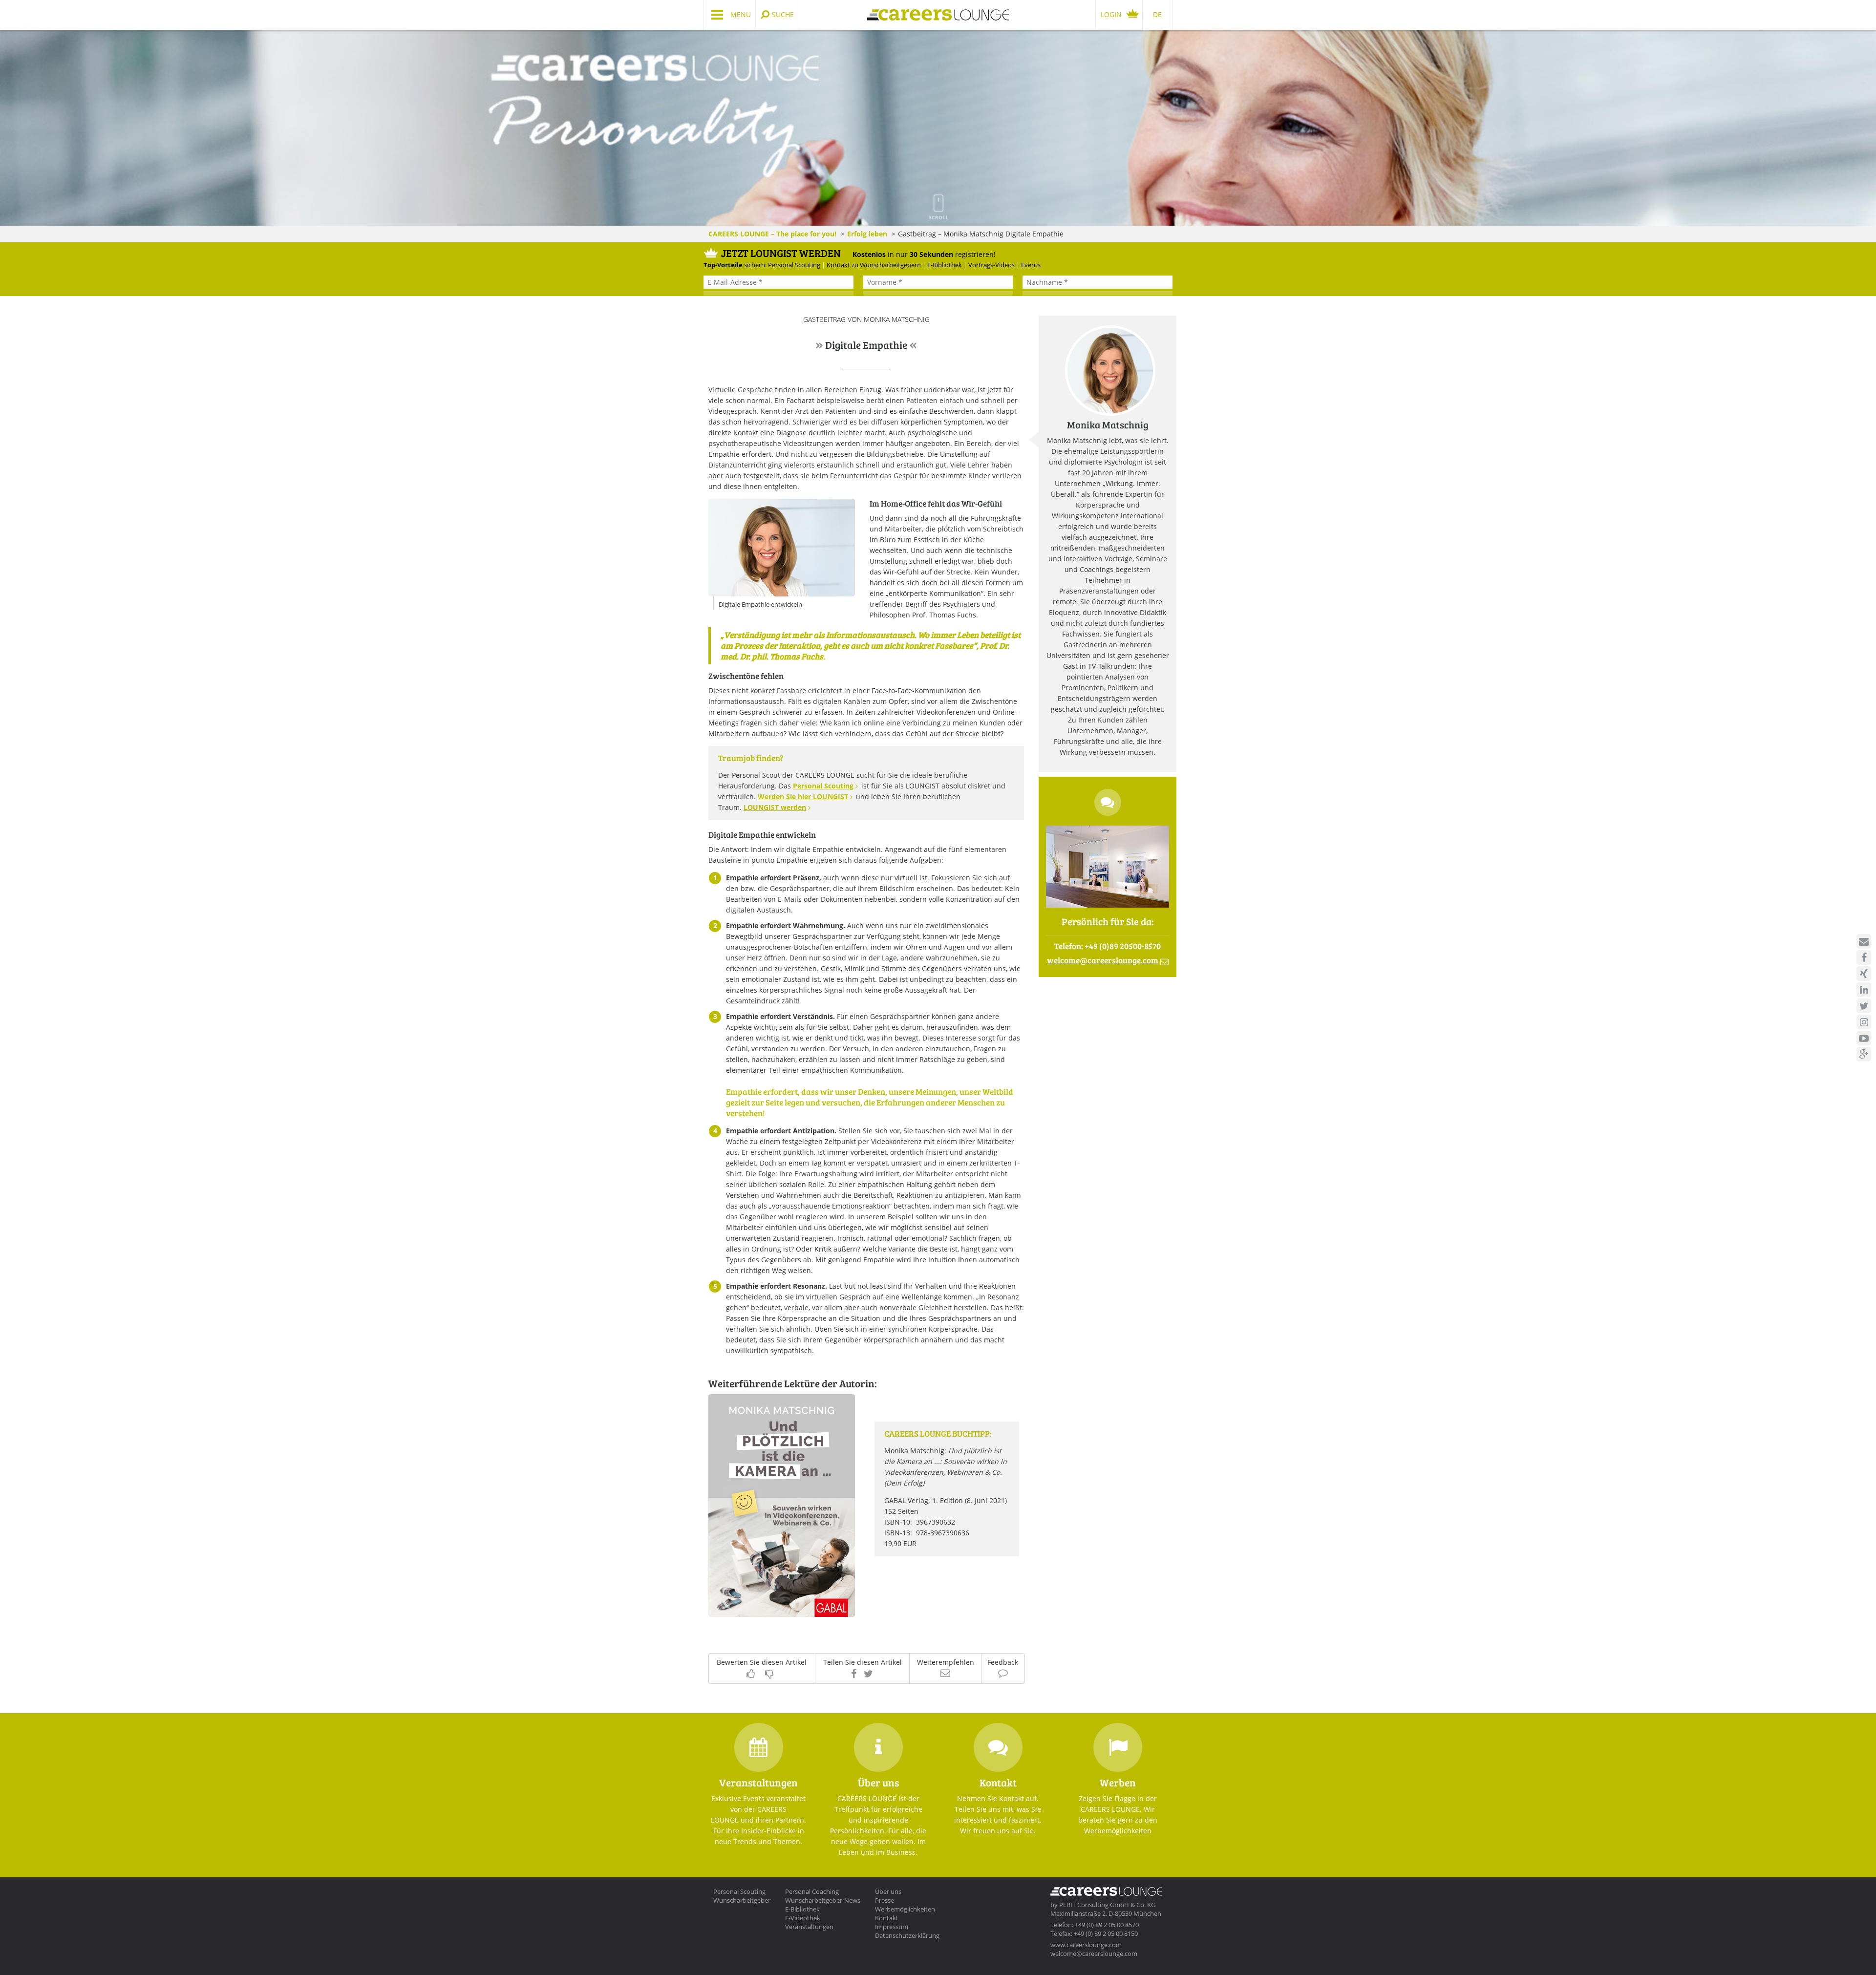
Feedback (1003, 1663)
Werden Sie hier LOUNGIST (803, 796)
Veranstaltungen (809, 1927)
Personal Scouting (823, 786)
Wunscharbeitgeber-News (823, 1900)
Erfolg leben (867, 234)
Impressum (892, 1927)
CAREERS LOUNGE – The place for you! (772, 234)
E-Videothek (803, 1918)
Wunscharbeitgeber (742, 1900)
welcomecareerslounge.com (1103, 960)
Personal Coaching (812, 1891)
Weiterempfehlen (946, 1663)
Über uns (888, 1891)
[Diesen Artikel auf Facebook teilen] (854, 1674)
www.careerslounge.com (1086, 1945)
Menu (741, 14)
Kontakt (887, 1918)
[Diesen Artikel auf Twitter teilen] (869, 1674)
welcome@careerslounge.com (1094, 1954)
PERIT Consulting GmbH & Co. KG (1107, 1905)
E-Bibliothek (802, 1909)
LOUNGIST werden (775, 807)
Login (1111, 14)
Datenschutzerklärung (907, 1935)
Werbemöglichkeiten (905, 1909)
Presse (885, 1900)
